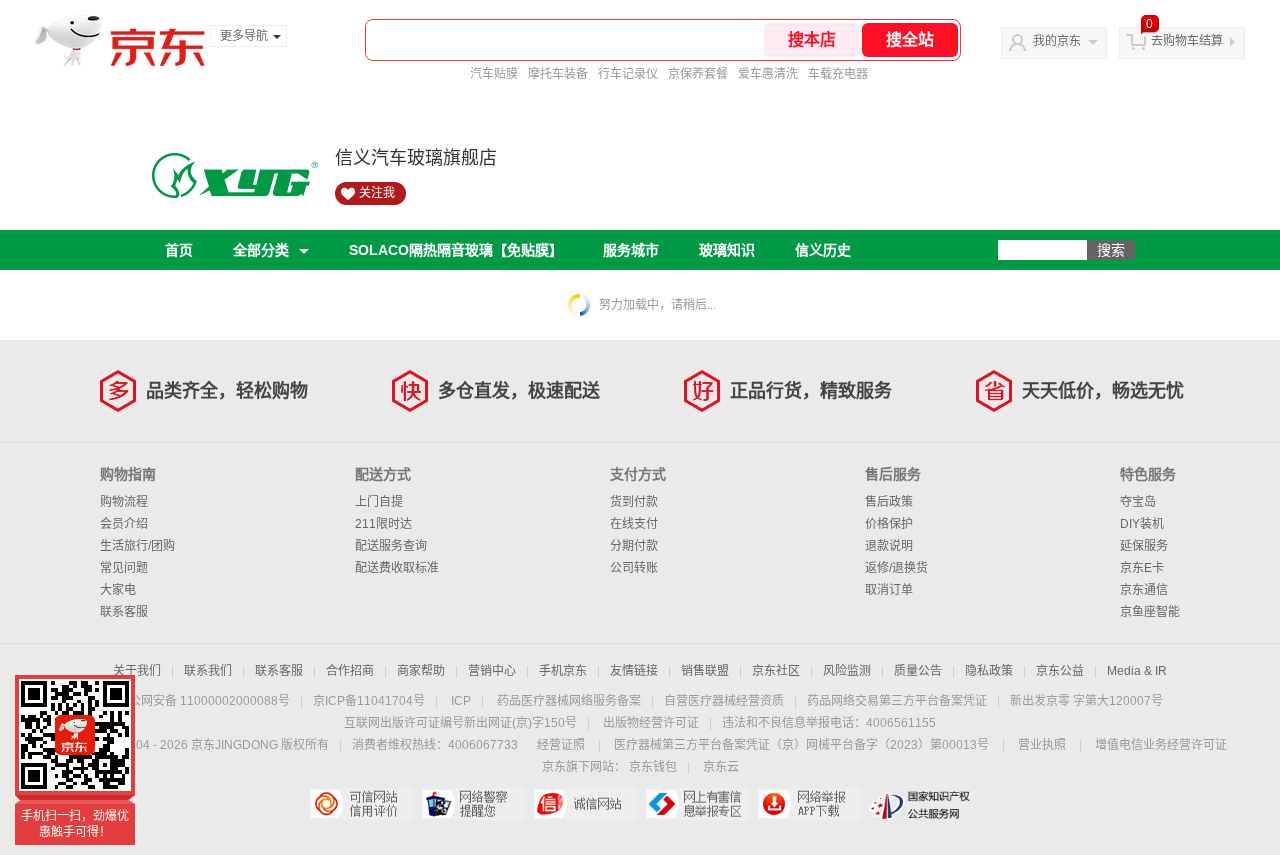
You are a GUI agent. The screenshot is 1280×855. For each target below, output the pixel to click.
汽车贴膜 (494, 74)
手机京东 (563, 671)
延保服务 (1144, 546)
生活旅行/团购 (137, 546)
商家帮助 (421, 671)
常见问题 (124, 568)
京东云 (721, 767)
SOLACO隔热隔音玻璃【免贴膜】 (456, 250)
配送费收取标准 (397, 568)
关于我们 (137, 671)
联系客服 (124, 612)
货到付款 (634, 502)
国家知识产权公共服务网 (920, 804)
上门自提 (379, 502)
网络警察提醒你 (472, 804)
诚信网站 (584, 804)
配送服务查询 (391, 546)
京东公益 (1060, 671)
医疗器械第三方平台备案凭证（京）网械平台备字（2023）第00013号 (801, 745)
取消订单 (889, 590)
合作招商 (350, 671)
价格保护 (889, 524)
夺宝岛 (1138, 502)
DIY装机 (1142, 524)
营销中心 (492, 671)
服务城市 (631, 250)
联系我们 (208, 671)
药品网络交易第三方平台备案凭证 (897, 701)
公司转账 (634, 568)
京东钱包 (653, 767)
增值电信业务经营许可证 (1161, 745)
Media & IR (1137, 671)
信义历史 (823, 250)
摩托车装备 (558, 74)
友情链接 (634, 671)
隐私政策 (989, 671)
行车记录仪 (628, 74)
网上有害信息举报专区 (696, 804)
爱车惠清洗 (768, 74)
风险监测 (847, 671)
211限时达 (383, 524)
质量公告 (918, 671)
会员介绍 (124, 524)
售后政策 (889, 502)
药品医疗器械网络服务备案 (569, 701)
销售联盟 (705, 671)
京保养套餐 (698, 74)
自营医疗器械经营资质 (724, 701)
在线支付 (634, 524)
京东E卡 (1142, 568)
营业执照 (1042, 745)
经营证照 (561, 745)
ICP (461, 701)
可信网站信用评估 (360, 804)
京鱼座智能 (1150, 612)
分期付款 (634, 546)
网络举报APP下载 (808, 804)
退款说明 (889, 546)
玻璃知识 (727, 250)
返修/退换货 (896, 568)
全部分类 (261, 250)
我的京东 (1057, 41)
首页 (179, 250)
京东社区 (776, 671)
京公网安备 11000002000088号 (203, 701)
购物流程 (124, 502)
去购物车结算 (1187, 41)
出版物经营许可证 (651, 723)
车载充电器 (838, 74)
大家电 (118, 590)
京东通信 (1144, 590)
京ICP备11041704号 (369, 701)
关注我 (377, 193)
